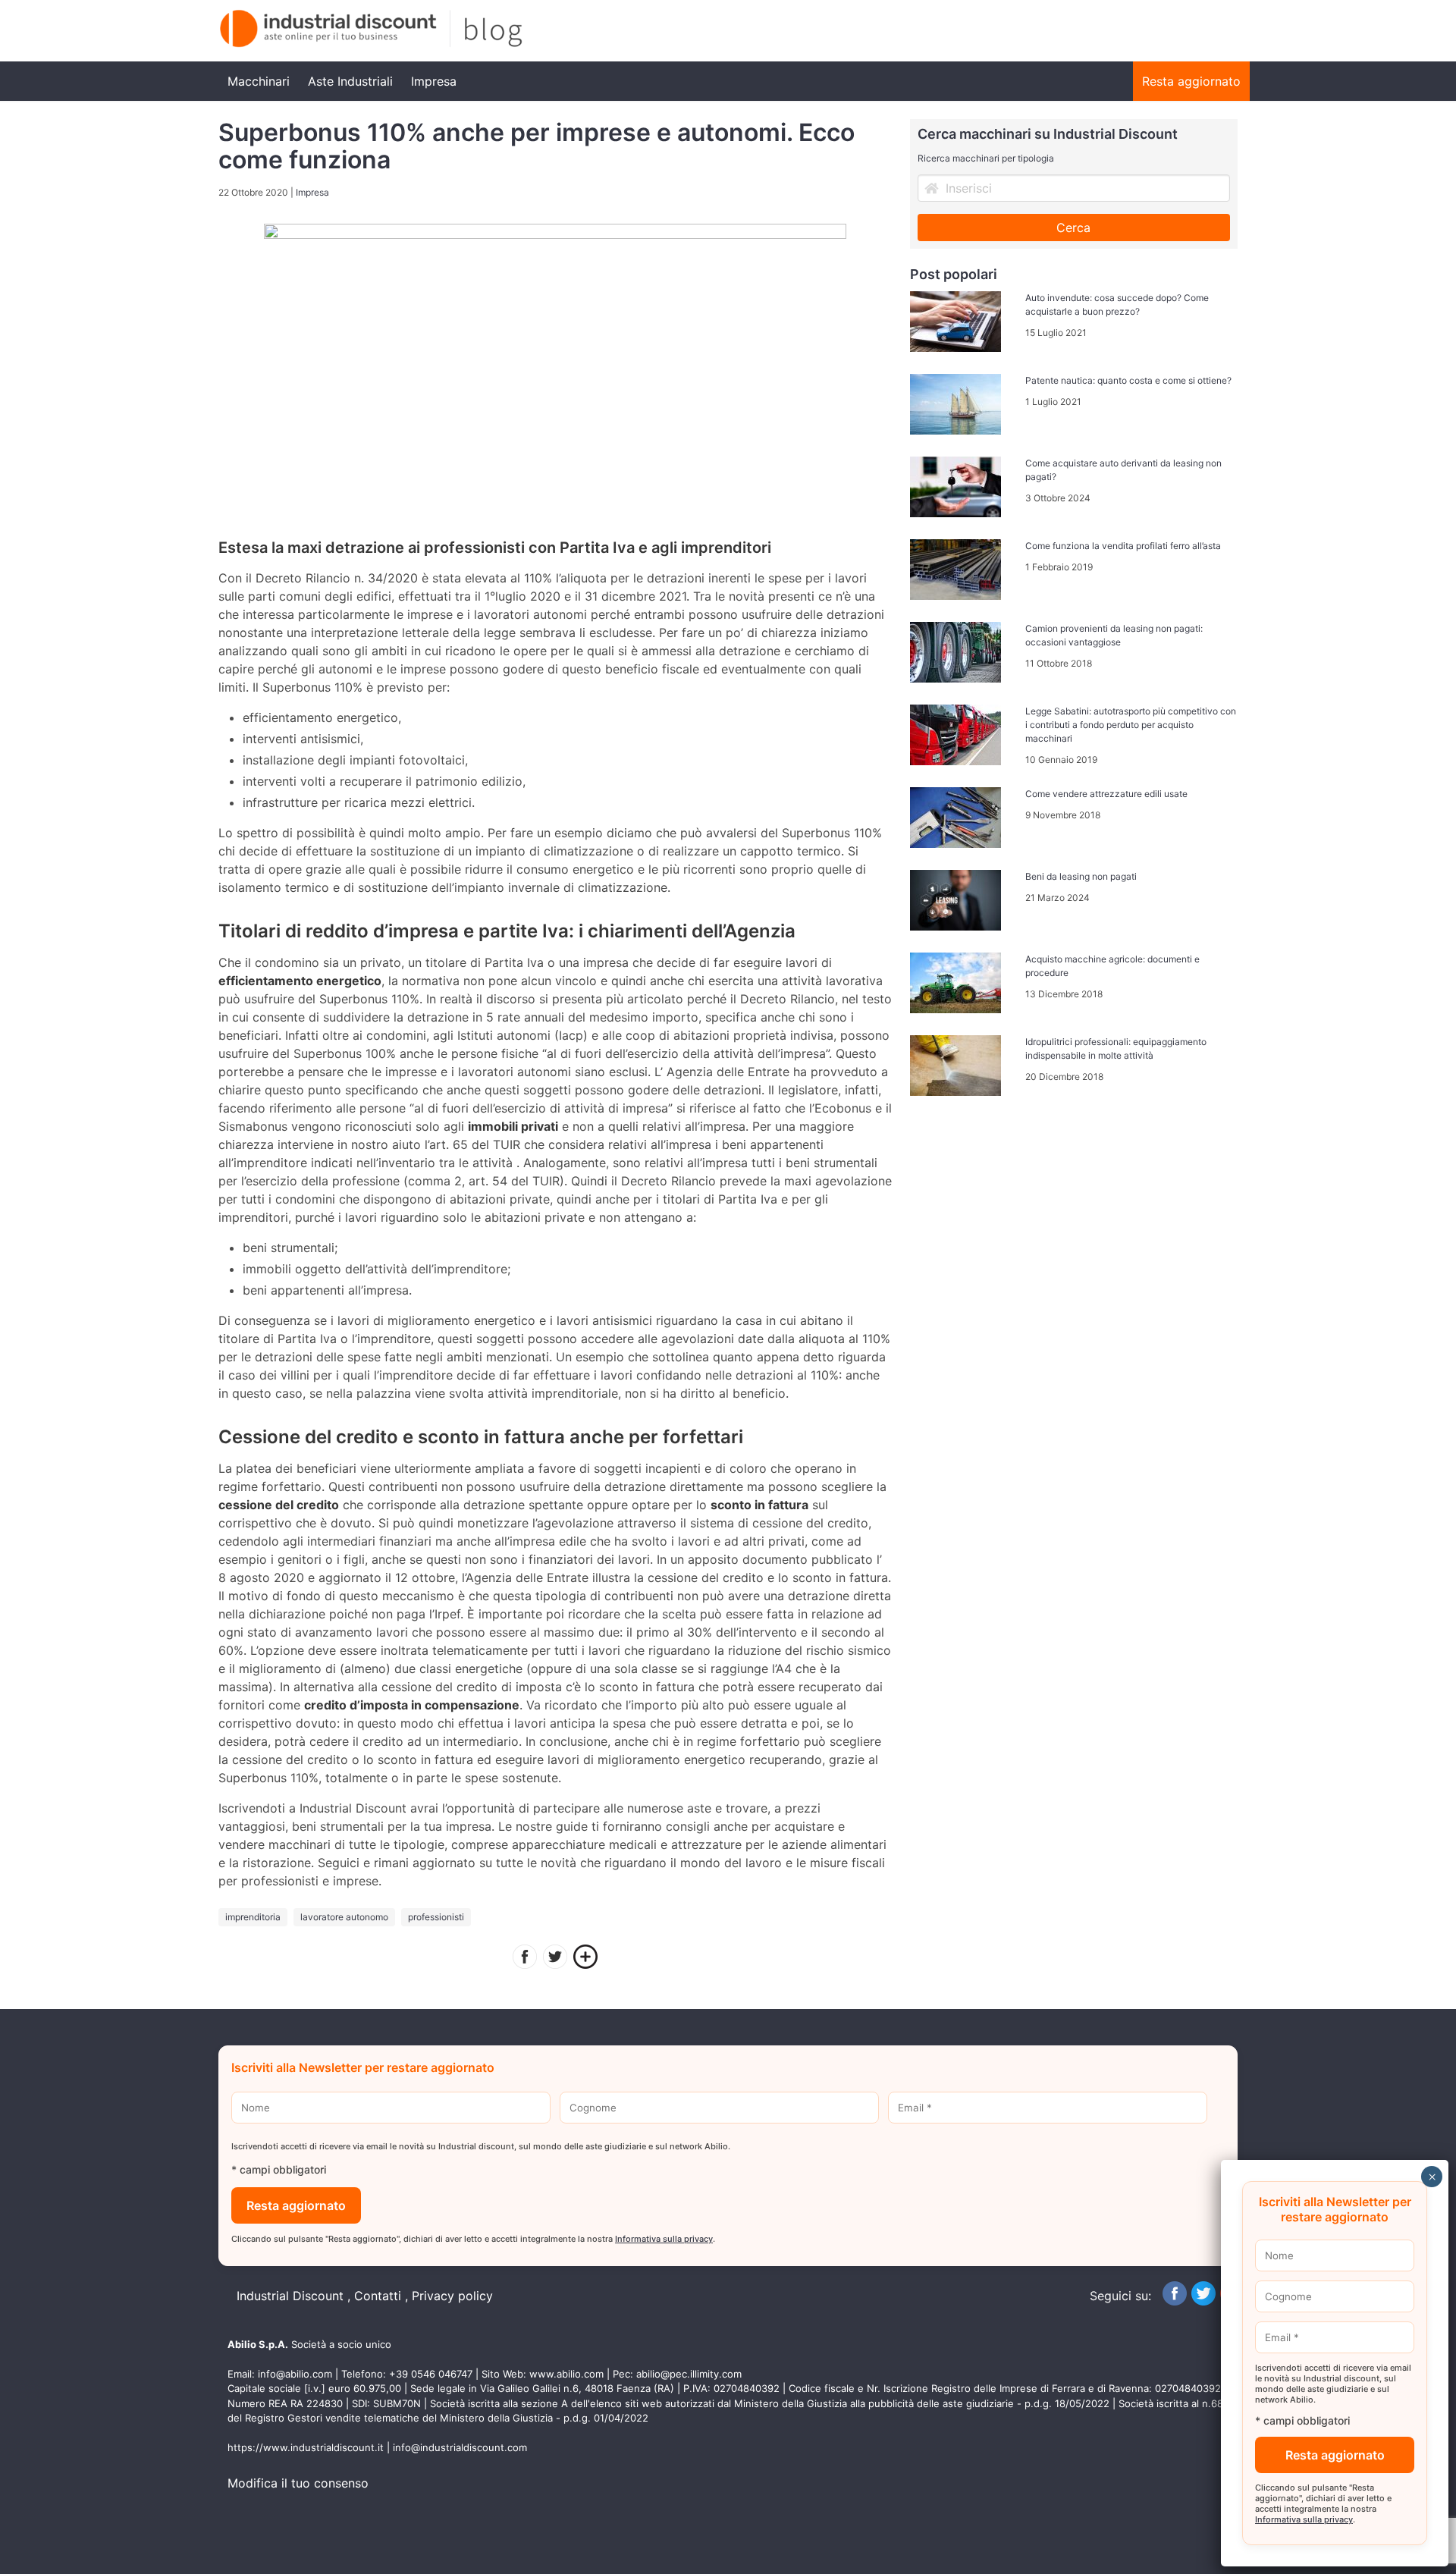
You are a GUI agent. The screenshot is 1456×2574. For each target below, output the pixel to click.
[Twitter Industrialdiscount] (1203, 2301)
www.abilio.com (566, 2374)
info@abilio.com (295, 2374)
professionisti (436, 1917)
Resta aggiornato (1191, 81)
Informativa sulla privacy (664, 2239)
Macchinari (259, 81)
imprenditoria (253, 1917)
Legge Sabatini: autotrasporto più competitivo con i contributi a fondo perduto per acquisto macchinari (1131, 725)
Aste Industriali (350, 81)
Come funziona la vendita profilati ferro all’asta (1123, 546)
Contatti (378, 2296)
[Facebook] (525, 1959)
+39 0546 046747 (431, 2374)
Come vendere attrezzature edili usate (1106, 794)
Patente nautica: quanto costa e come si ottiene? (1128, 380)
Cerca (1073, 228)
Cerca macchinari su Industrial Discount (1048, 134)
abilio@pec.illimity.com (689, 2374)
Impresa (434, 81)
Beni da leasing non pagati (1081, 876)
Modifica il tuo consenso (298, 2483)
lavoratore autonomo (344, 1917)
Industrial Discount (290, 2296)
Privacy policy (452, 2296)
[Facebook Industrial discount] (1175, 2301)
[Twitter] (555, 1959)
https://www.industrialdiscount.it (306, 2447)
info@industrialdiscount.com (460, 2447)
